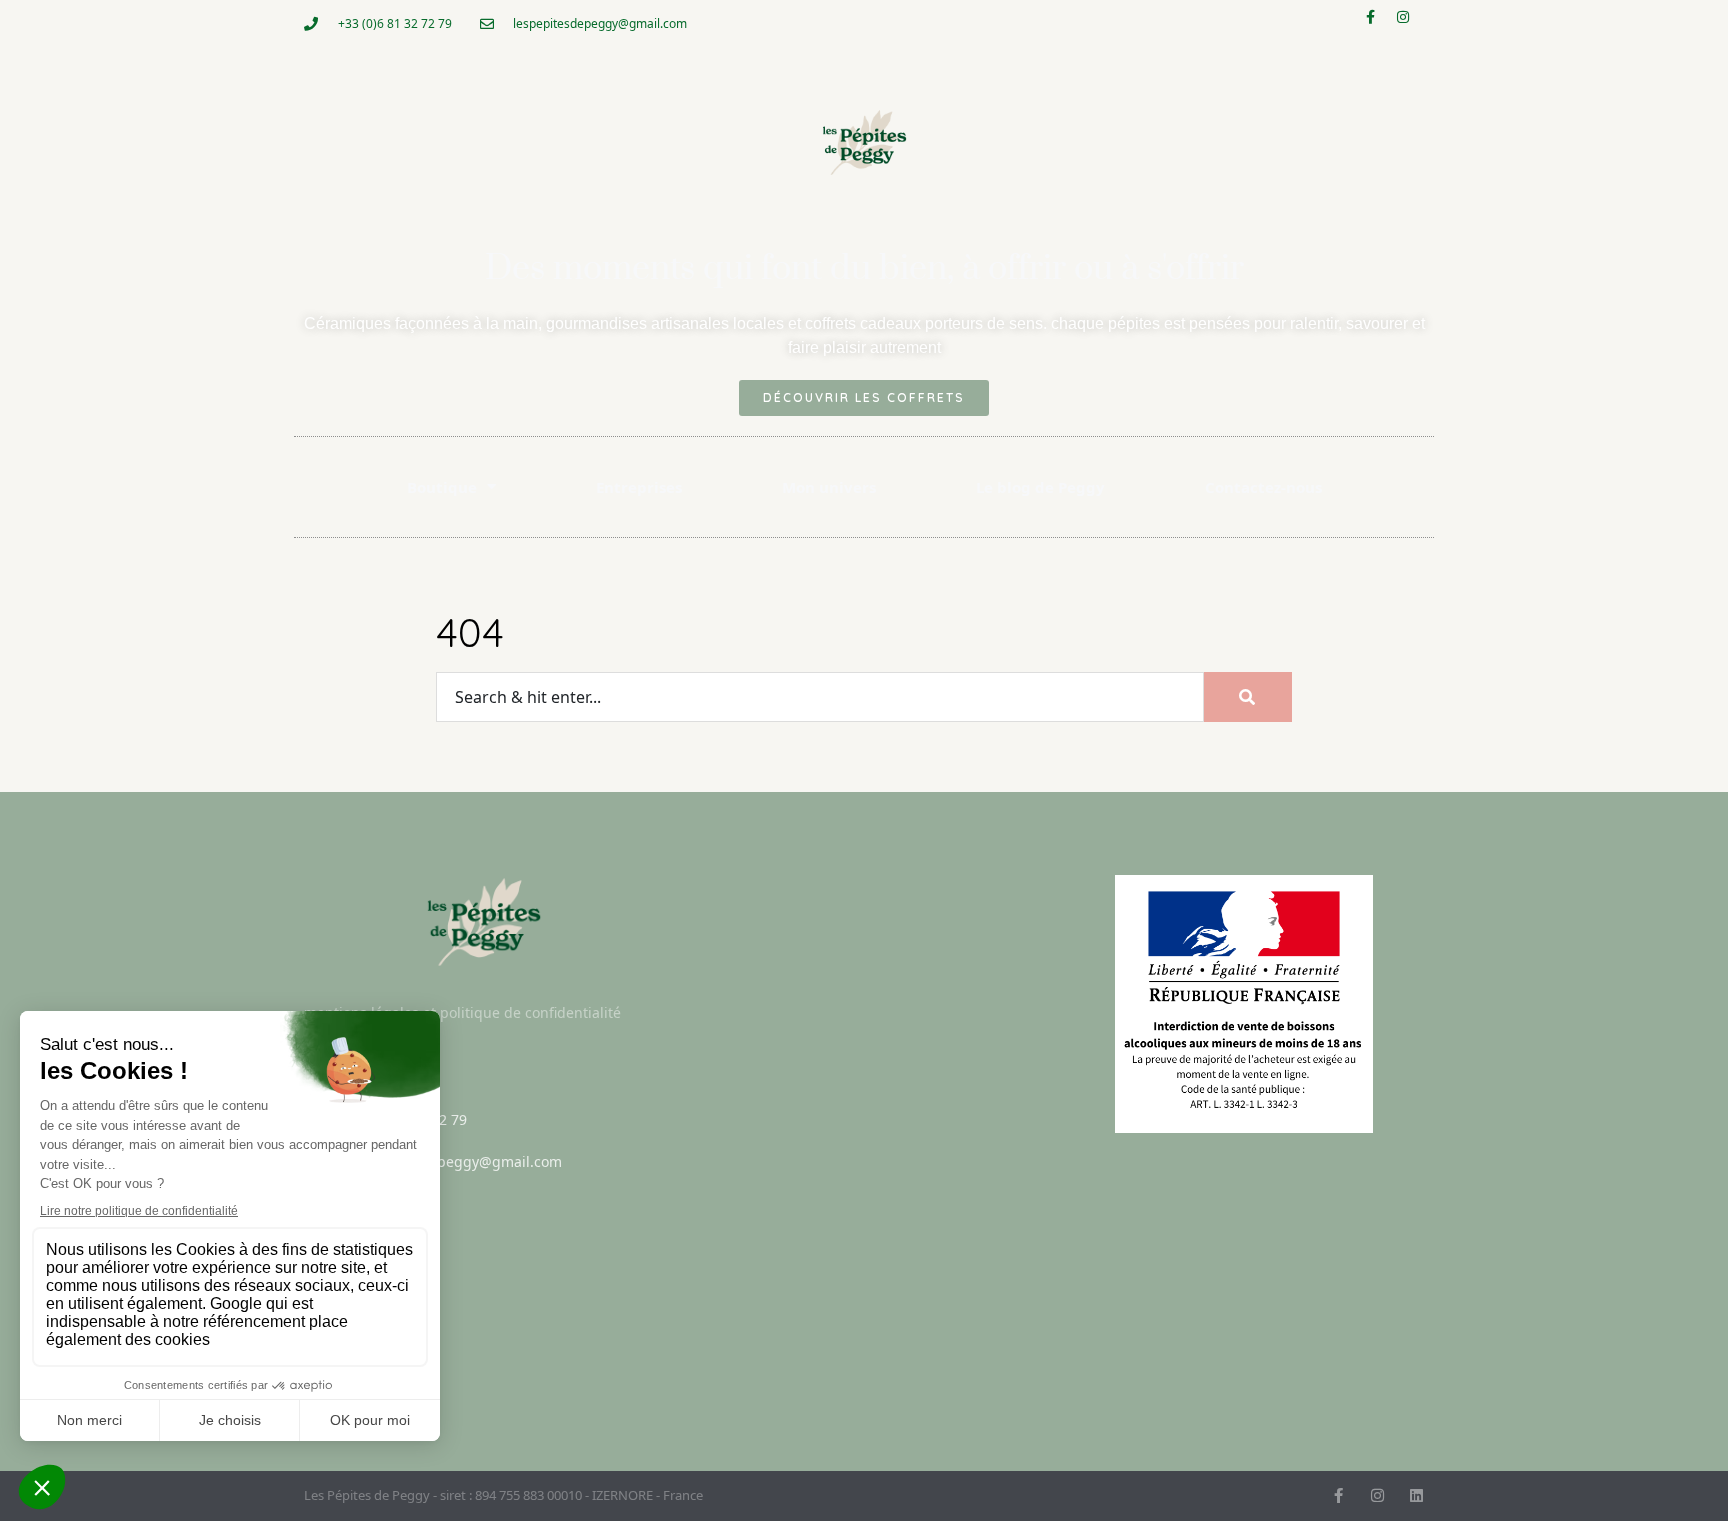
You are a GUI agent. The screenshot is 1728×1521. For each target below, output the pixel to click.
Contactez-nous (1263, 487)
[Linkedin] (1416, 1495)
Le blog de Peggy (1040, 487)
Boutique (442, 487)
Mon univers (829, 487)
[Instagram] (1410, 24)
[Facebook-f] (1377, 24)
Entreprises (639, 487)
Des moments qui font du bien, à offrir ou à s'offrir (864, 269)
